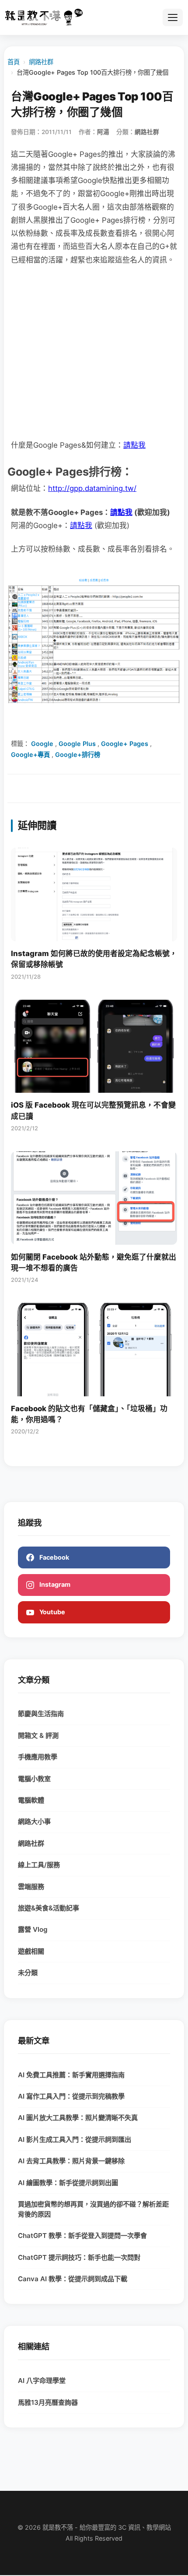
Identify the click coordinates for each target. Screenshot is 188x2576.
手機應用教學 (38, 1757)
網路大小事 (34, 1822)
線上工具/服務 (39, 1865)
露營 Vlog (33, 1929)
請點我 (134, 445)
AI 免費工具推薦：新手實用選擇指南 (71, 2075)
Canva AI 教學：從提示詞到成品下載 (73, 2279)
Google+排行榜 (78, 754)
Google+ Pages (125, 744)
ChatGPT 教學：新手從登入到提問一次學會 (82, 2236)
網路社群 (41, 62)
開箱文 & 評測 (38, 1735)
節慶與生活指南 (41, 1714)
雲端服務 (31, 1887)
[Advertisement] (94, 352)
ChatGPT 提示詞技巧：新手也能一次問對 (79, 2257)
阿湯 (103, 132)
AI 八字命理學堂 (42, 2381)
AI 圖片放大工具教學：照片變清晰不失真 (78, 2118)
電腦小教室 (34, 1779)
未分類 (28, 1973)
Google (42, 744)
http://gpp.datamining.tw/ (92, 488)
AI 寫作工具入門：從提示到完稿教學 (71, 2096)
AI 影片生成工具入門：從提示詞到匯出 (75, 2139)
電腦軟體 (31, 1800)
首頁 (14, 62)
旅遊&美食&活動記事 (49, 1908)
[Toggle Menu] (173, 17)
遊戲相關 (31, 1951)
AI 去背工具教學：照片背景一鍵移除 (71, 2161)
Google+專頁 (30, 754)
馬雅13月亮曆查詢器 (48, 2402)
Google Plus (77, 744)
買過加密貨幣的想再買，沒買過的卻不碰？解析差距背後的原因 (93, 2209)
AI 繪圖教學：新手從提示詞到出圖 (68, 2183)
